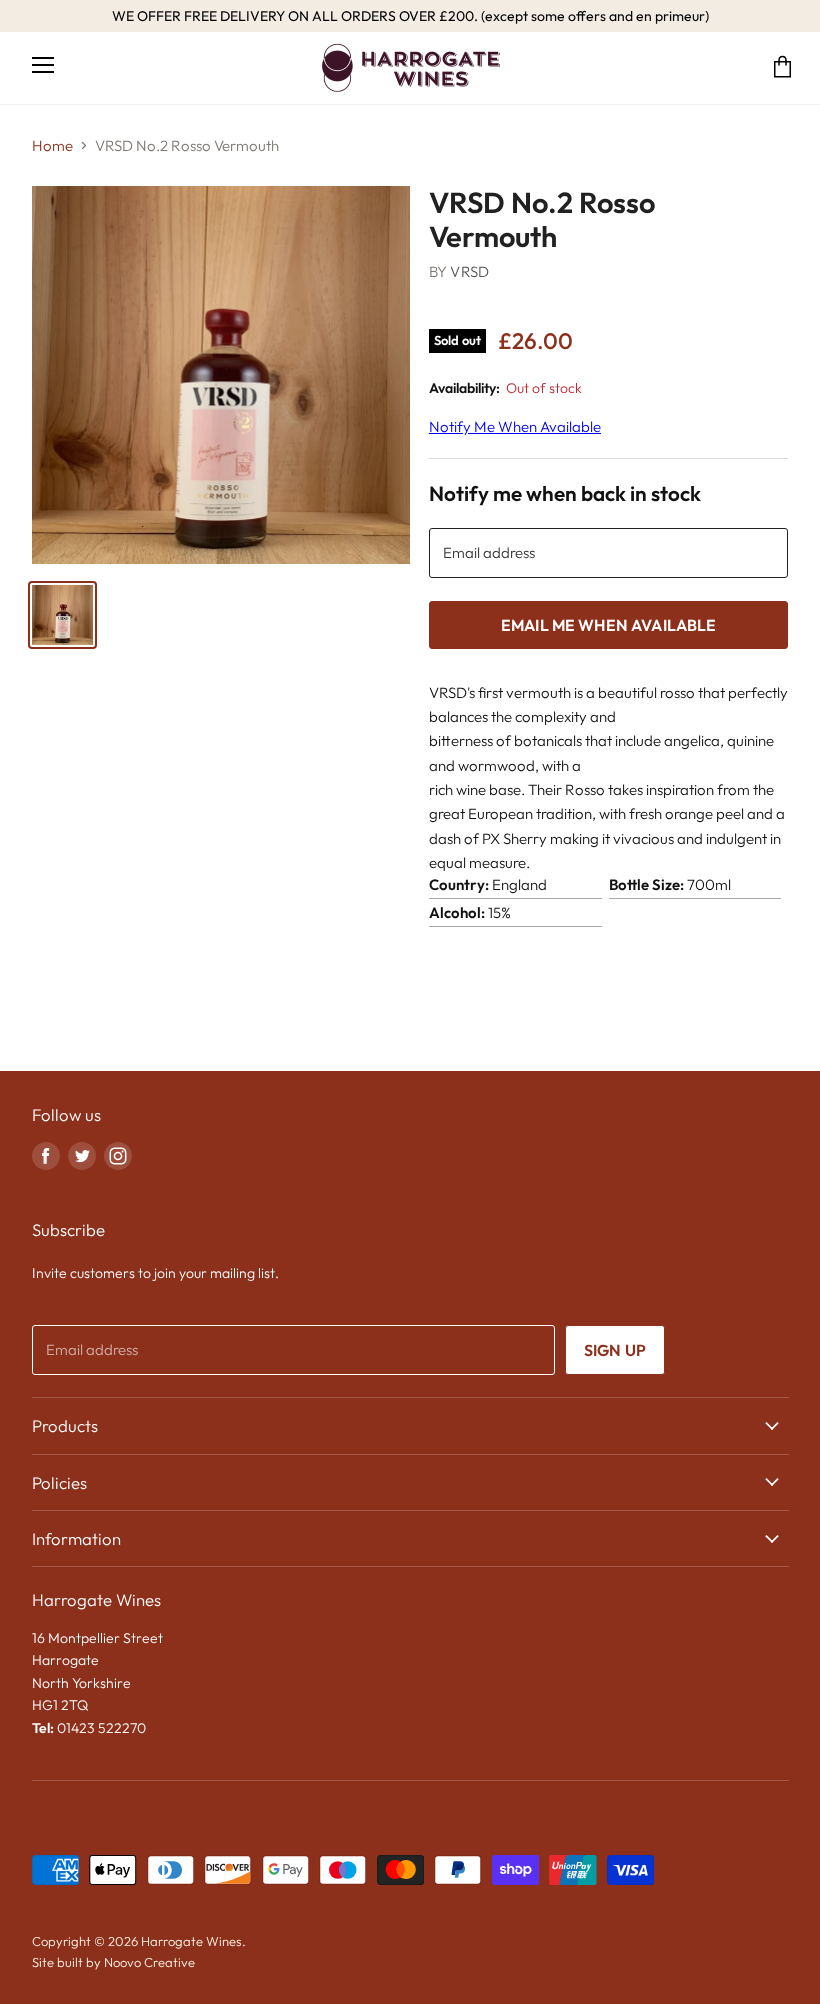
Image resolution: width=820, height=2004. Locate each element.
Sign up (615, 1350)
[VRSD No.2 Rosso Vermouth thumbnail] (62, 615)
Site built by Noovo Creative (113, 1962)
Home (52, 145)
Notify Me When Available (515, 426)
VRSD (469, 271)
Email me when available (609, 625)
